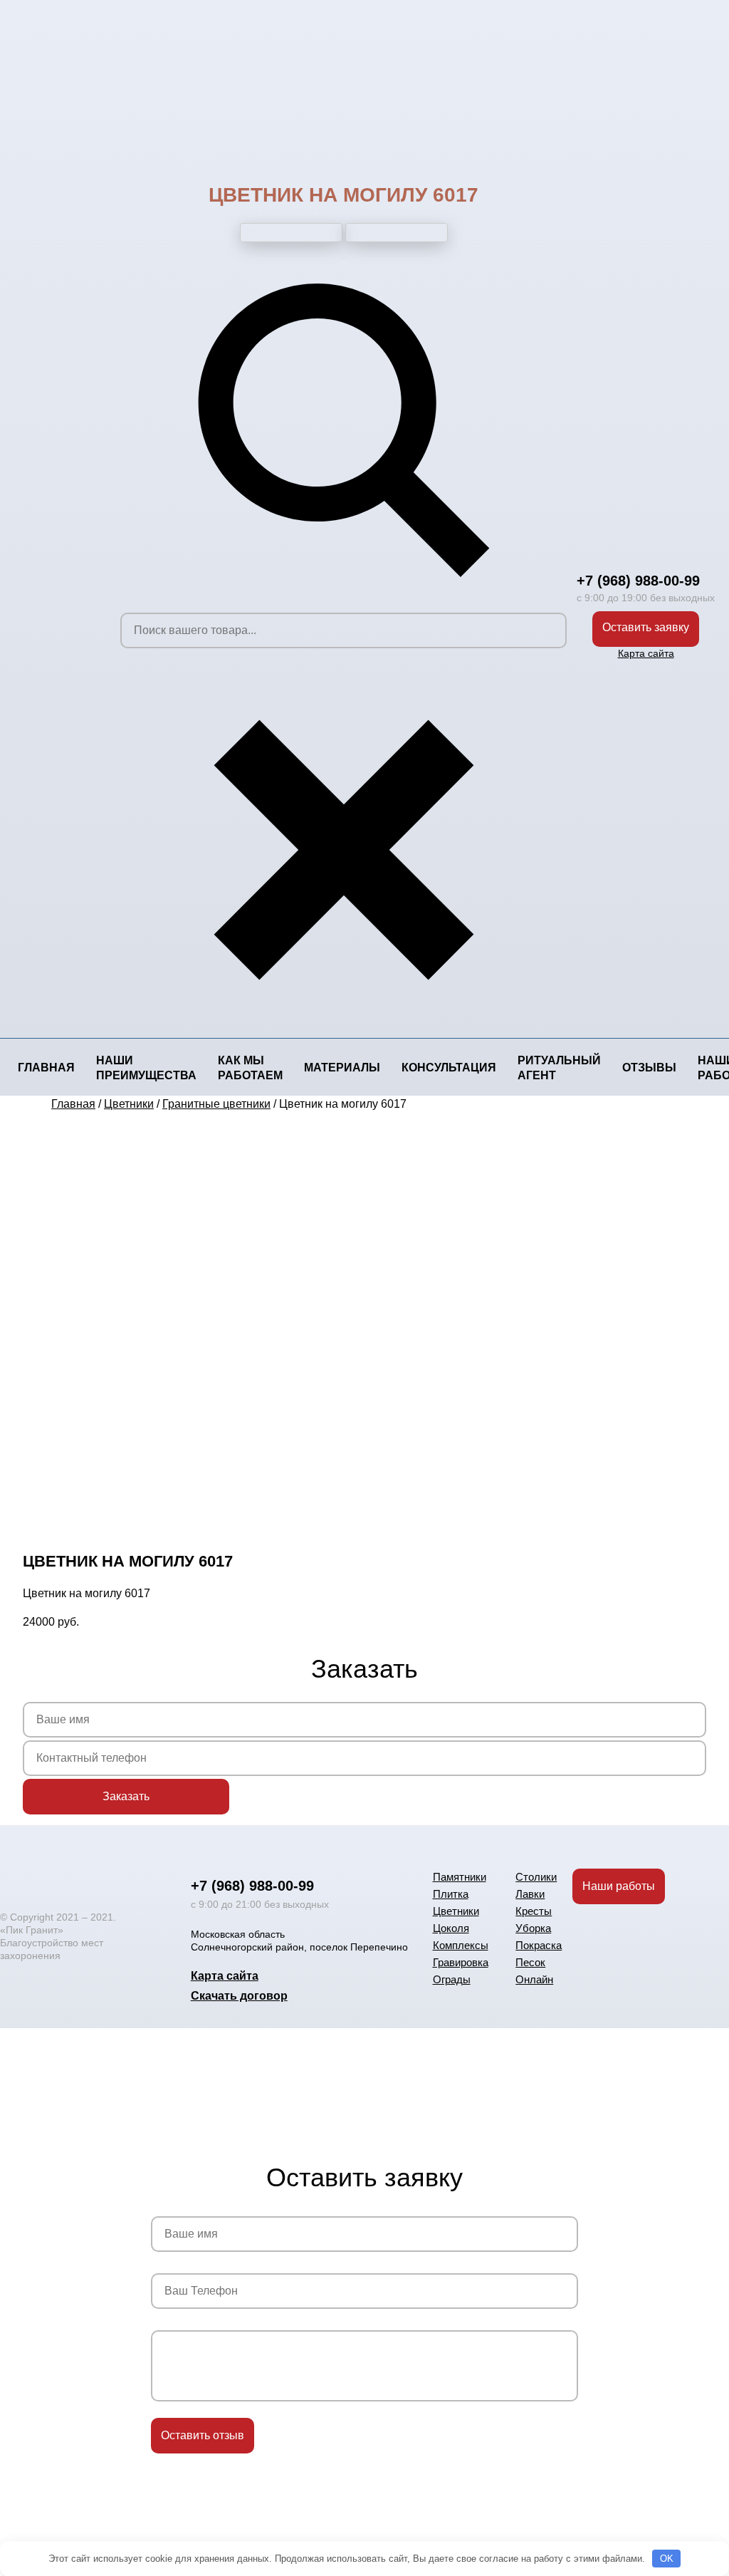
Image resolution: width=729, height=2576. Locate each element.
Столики (536, 1877)
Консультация (449, 1068)
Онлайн (534, 1979)
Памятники (460, 1877)
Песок (530, 1962)
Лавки (530, 1894)
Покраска (539, 1945)
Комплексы (461, 1945)
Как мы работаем (250, 1068)
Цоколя (451, 1928)
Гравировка (461, 1962)
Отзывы (649, 1068)
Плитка (451, 1894)
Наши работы (619, 1886)
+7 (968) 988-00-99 (638, 581)
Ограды (452, 1979)
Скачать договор (239, 1996)
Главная (46, 1068)
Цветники (456, 1911)
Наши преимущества (146, 1068)
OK (667, 2559)
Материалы (342, 1068)
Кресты (534, 1911)
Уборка (533, 1928)
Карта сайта (646, 653)
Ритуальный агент (559, 1068)
